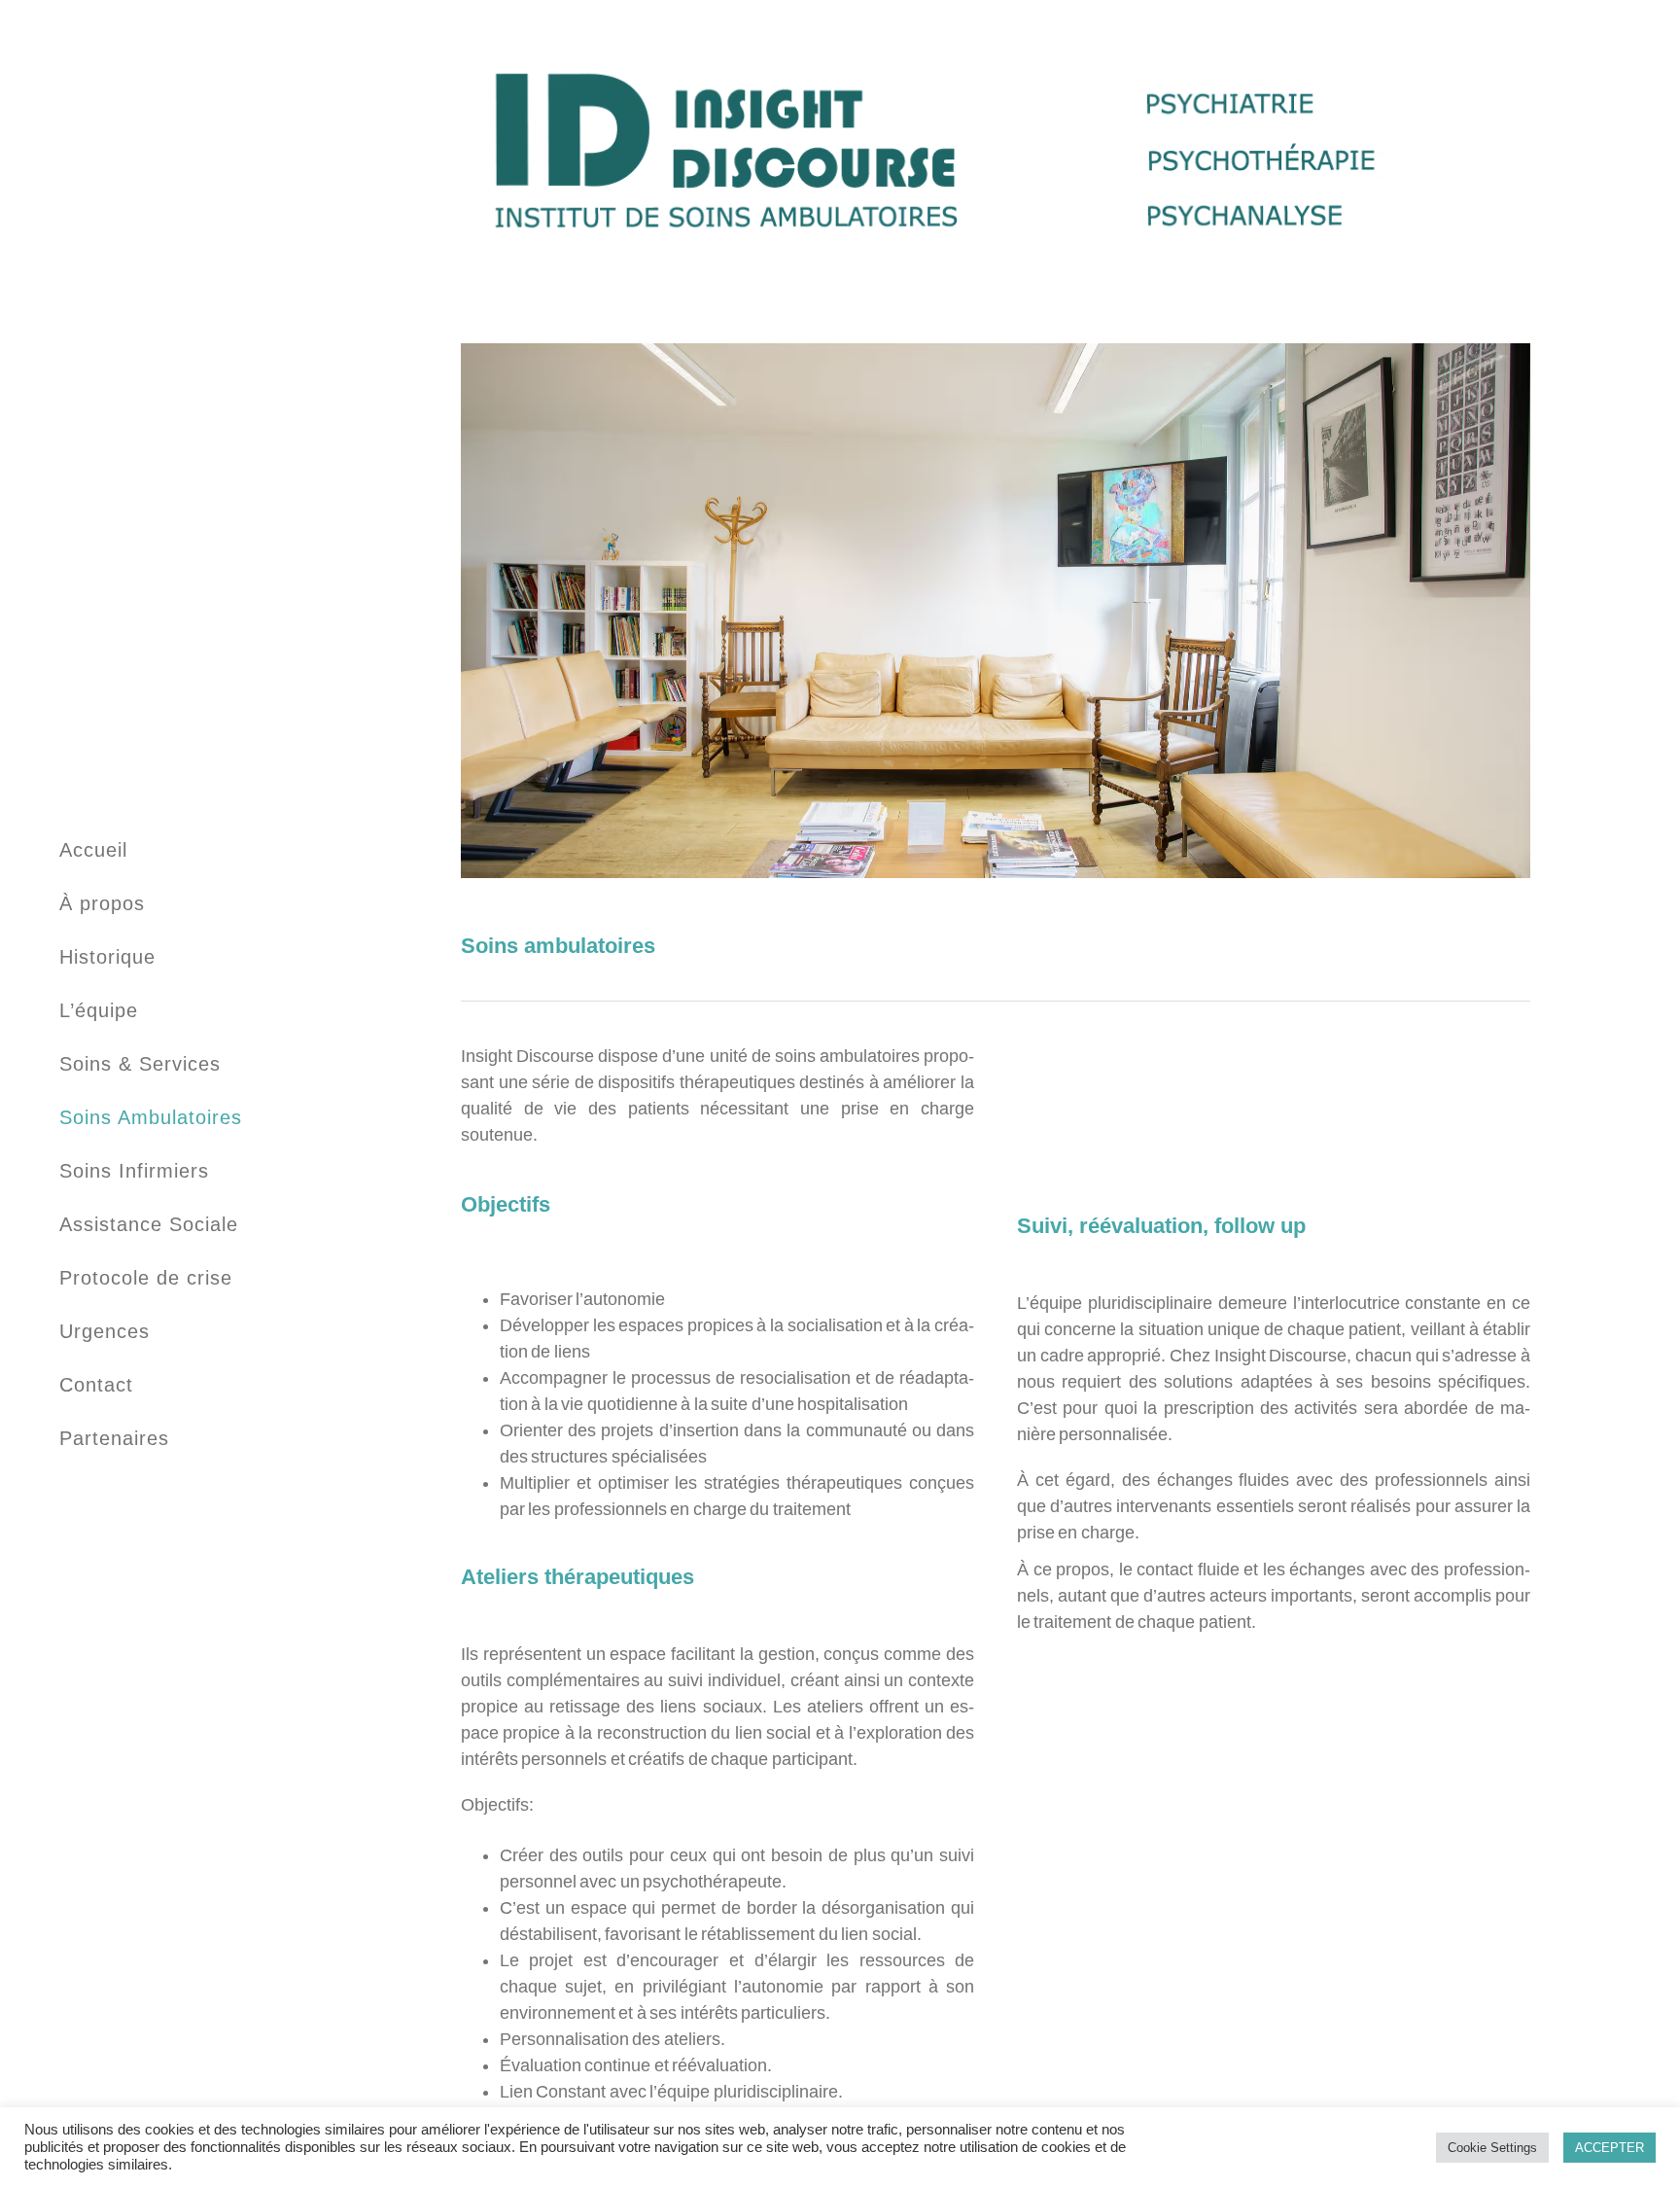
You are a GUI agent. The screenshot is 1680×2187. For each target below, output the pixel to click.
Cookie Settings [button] (1492, 2148)
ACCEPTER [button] (1610, 2148)
